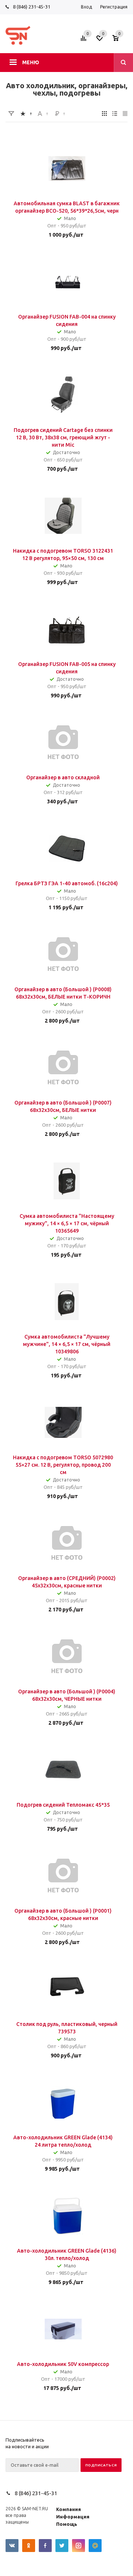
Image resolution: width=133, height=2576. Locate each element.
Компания (69, 2509)
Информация (73, 2517)
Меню (31, 62)
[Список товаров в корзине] (121, 40)
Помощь (67, 2524)
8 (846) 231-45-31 (32, 7)
